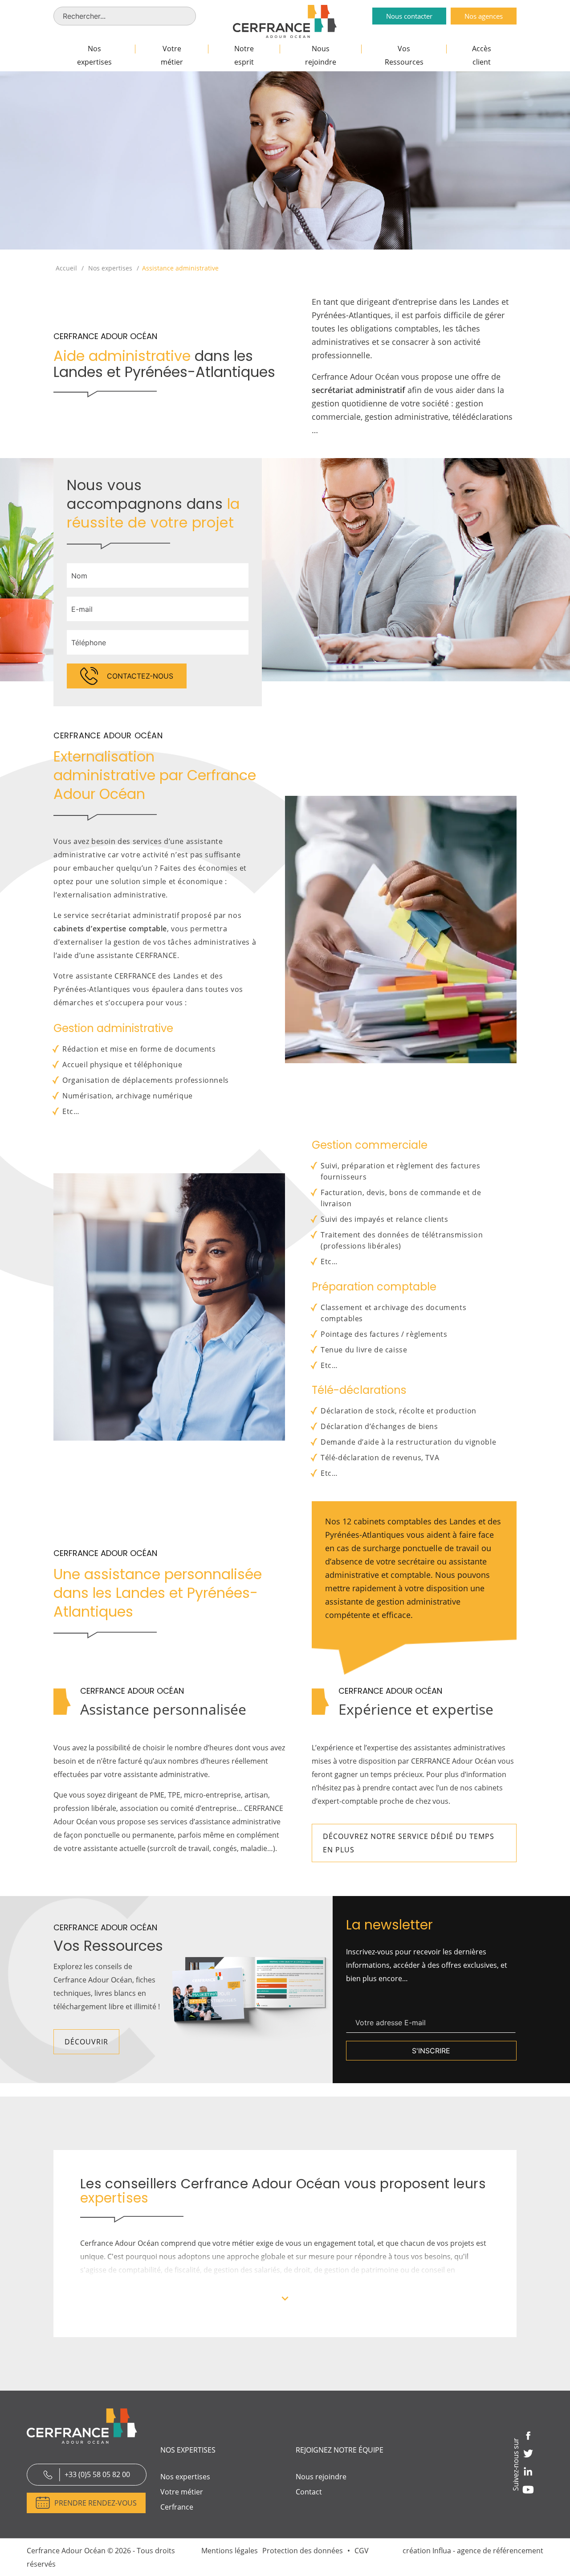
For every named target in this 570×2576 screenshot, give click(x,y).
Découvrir (86, 2042)
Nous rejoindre (321, 55)
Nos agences (484, 16)
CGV (362, 2551)
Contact (309, 2492)
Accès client (482, 55)
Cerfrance (177, 2507)
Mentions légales (230, 2551)
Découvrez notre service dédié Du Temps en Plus (409, 1843)
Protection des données (303, 2551)
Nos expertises (94, 55)
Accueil (66, 268)
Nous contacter (409, 16)
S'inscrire (431, 2051)
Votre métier (172, 55)
